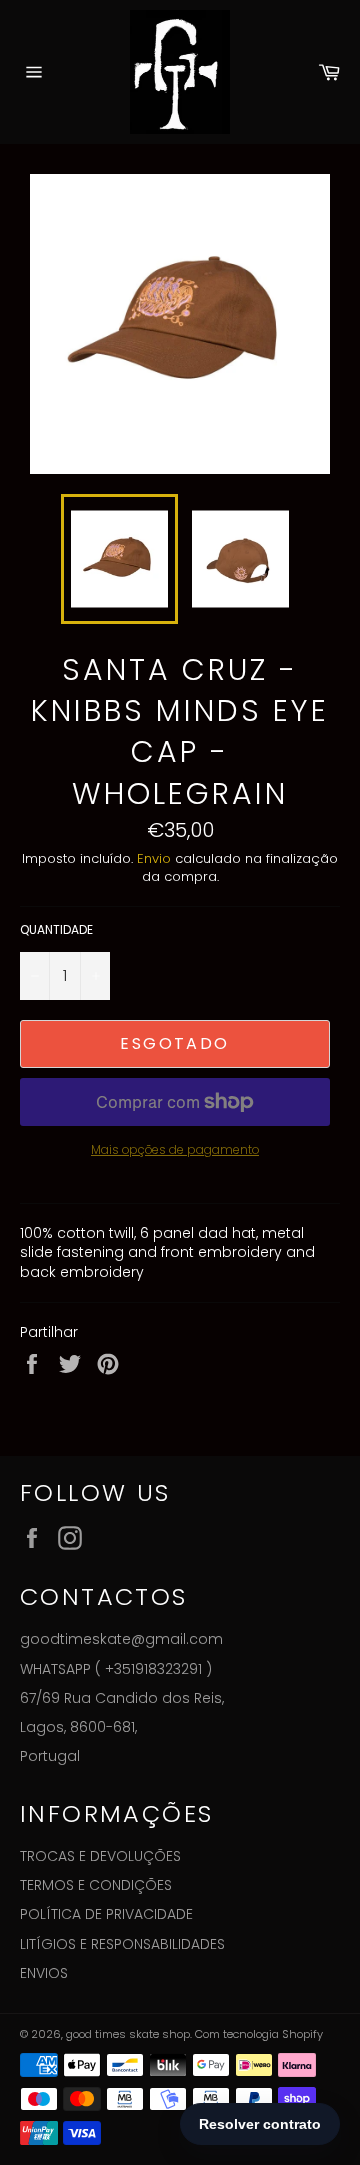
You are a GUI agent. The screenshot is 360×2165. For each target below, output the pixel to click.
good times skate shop (128, 2034)
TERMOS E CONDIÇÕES (96, 1885)
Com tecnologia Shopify (259, 2034)
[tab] (180, 1253)
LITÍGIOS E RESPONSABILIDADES (122, 1944)
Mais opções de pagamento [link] (175, 1150)
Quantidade (56, 930)
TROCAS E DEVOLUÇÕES (100, 1856)
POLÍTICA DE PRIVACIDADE (106, 1914)
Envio (154, 858)
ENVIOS (44, 1973)
